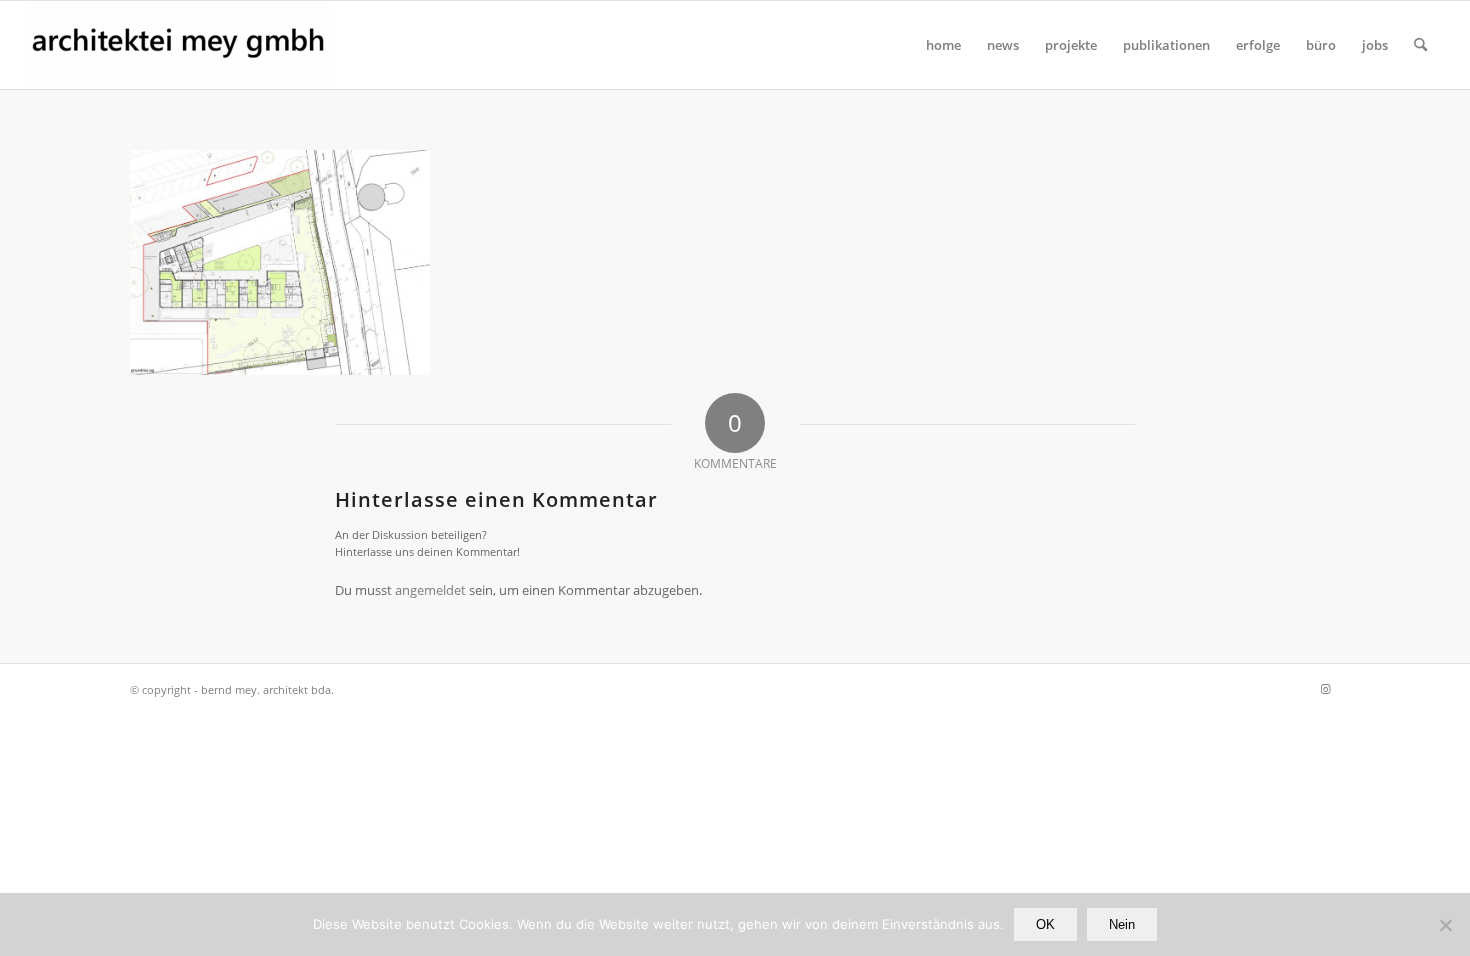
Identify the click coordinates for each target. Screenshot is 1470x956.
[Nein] (1445, 925)
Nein (1122, 924)
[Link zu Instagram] (1325, 689)
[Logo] (179, 45)
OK (1045, 924)
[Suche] (1420, 45)
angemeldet (430, 590)
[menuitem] (943, 45)
